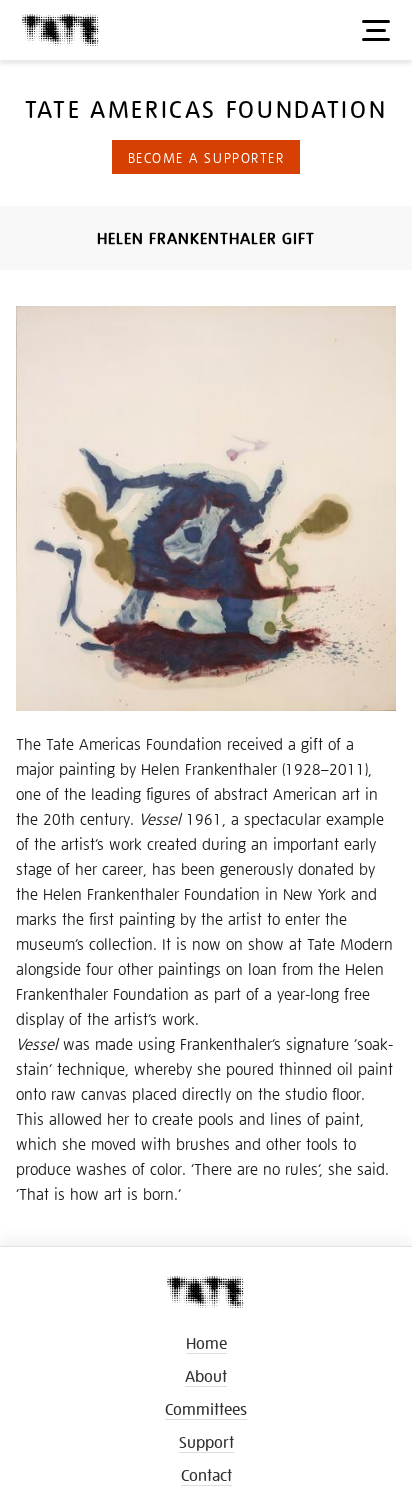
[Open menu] (376, 30)
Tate (61, 30)
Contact (206, 1474)
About (206, 1375)
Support (206, 1441)
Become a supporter (206, 157)
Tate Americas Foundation (206, 108)
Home (206, 1342)
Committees (206, 1408)
